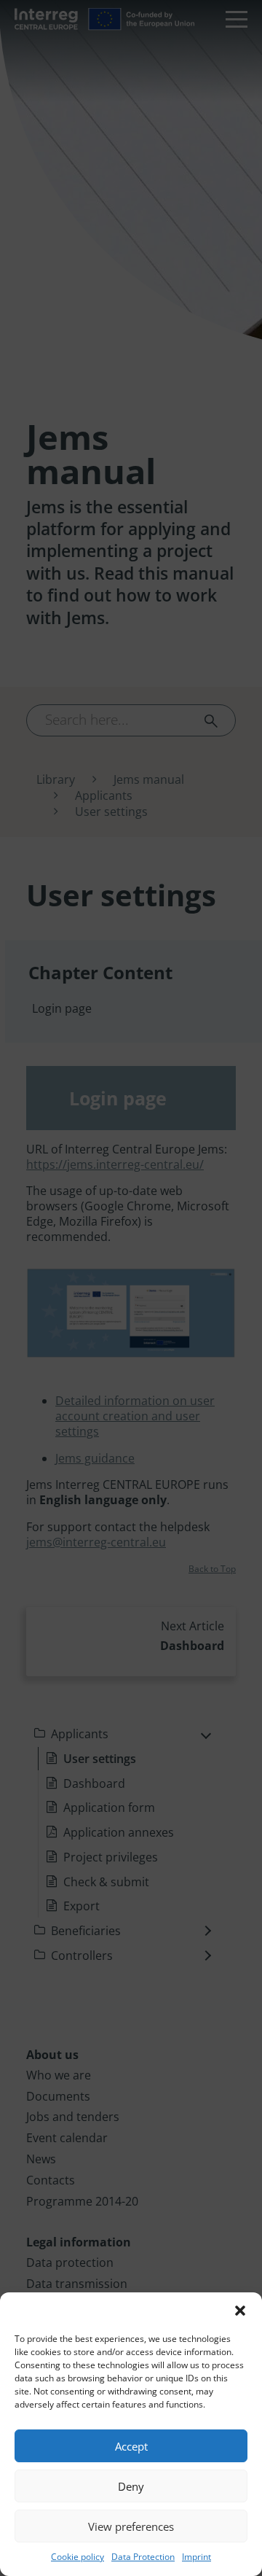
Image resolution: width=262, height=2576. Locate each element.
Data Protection (143, 2557)
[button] (240, 2311)
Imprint (196, 2557)
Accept (131, 2446)
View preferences (131, 2526)
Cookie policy (78, 2557)
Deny (131, 2486)
